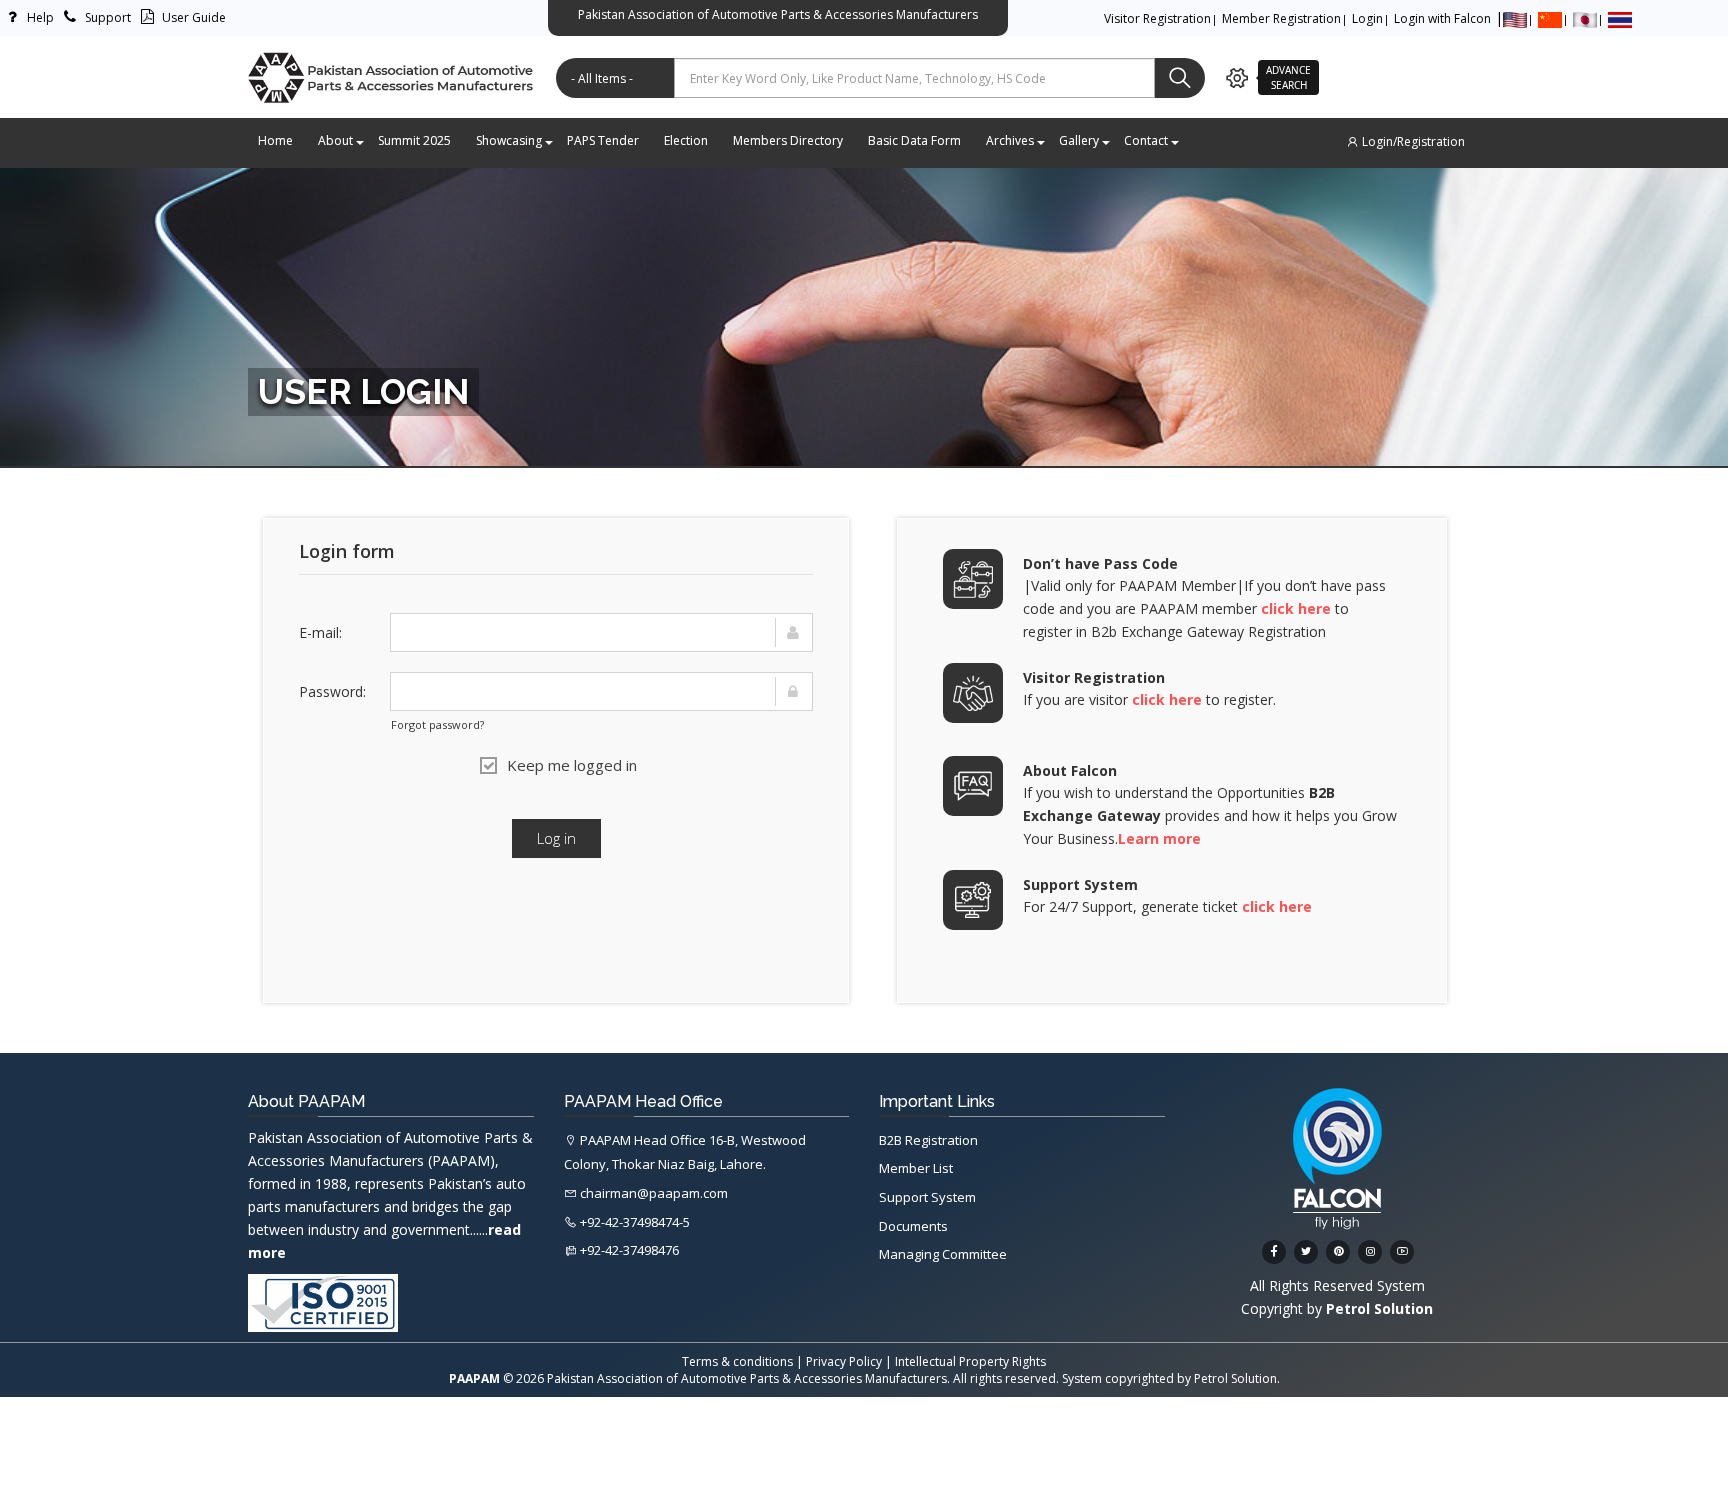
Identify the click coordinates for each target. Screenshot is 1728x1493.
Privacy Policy (844, 1361)
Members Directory (788, 140)
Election (686, 140)
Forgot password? (437, 724)
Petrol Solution (1235, 1378)
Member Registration (1281, 18)
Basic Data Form (914, 140)
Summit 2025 (414, 140)
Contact (1146, 140)
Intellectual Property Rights (970, 1361)
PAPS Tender (603, 140)
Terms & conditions (737, 1361)
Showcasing (509, 140)
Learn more (1159, 838)
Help (39, 17)
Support (106, 17)
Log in (556, 838)
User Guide (192, 17)
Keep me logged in (572, 765)
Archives (1010, 140)
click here (1296, 608)
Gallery (1079, 140)
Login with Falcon (1442, 18)
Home (275, 140)
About (335, 140)
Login (1367, 18)
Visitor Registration (1157, 18)
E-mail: (320, 632)
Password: (332, 691)
